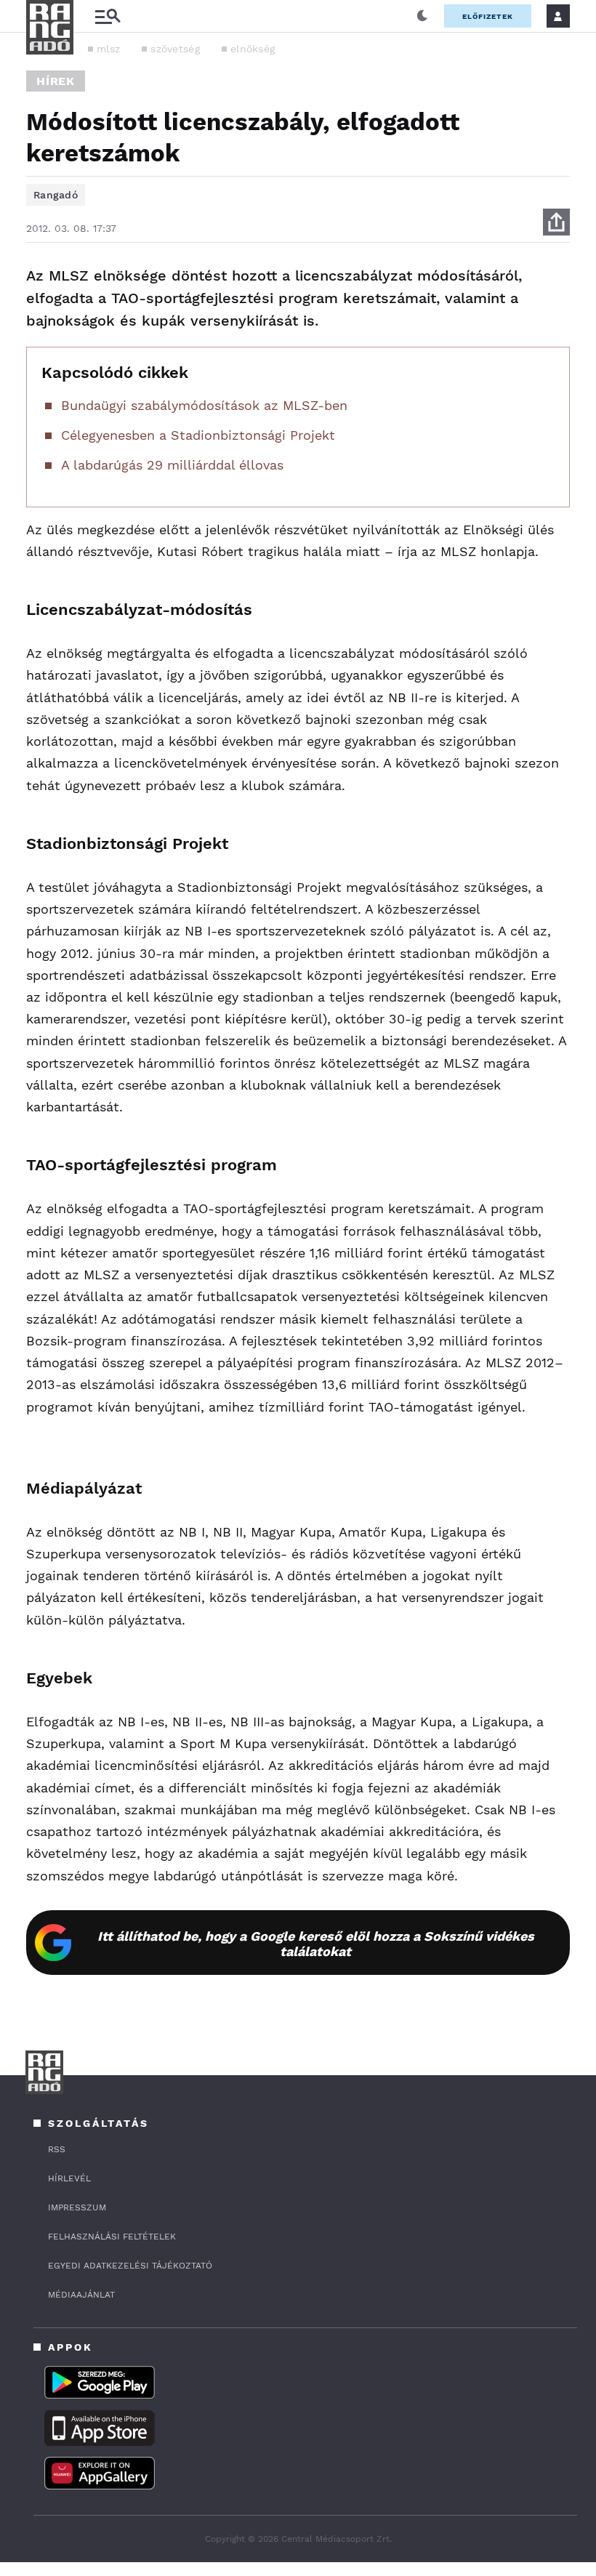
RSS (57, 2149)
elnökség (253, 49)
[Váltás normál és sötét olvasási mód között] (422, 16)
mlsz (108, 49)
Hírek (56, 81)
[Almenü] (108, 16)
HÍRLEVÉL (69, 2178)
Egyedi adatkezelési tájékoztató (130, 2266)
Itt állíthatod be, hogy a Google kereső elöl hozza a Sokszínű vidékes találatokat (316, 1944)
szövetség (175, 49)
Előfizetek (488, 16)
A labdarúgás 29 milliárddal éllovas (172, 465)
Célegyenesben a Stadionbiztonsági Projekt (198, 435)
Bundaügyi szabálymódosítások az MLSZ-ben (204, 405)
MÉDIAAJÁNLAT (81, 2295)
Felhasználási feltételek (112, 2237)
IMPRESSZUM (77, 2207)
